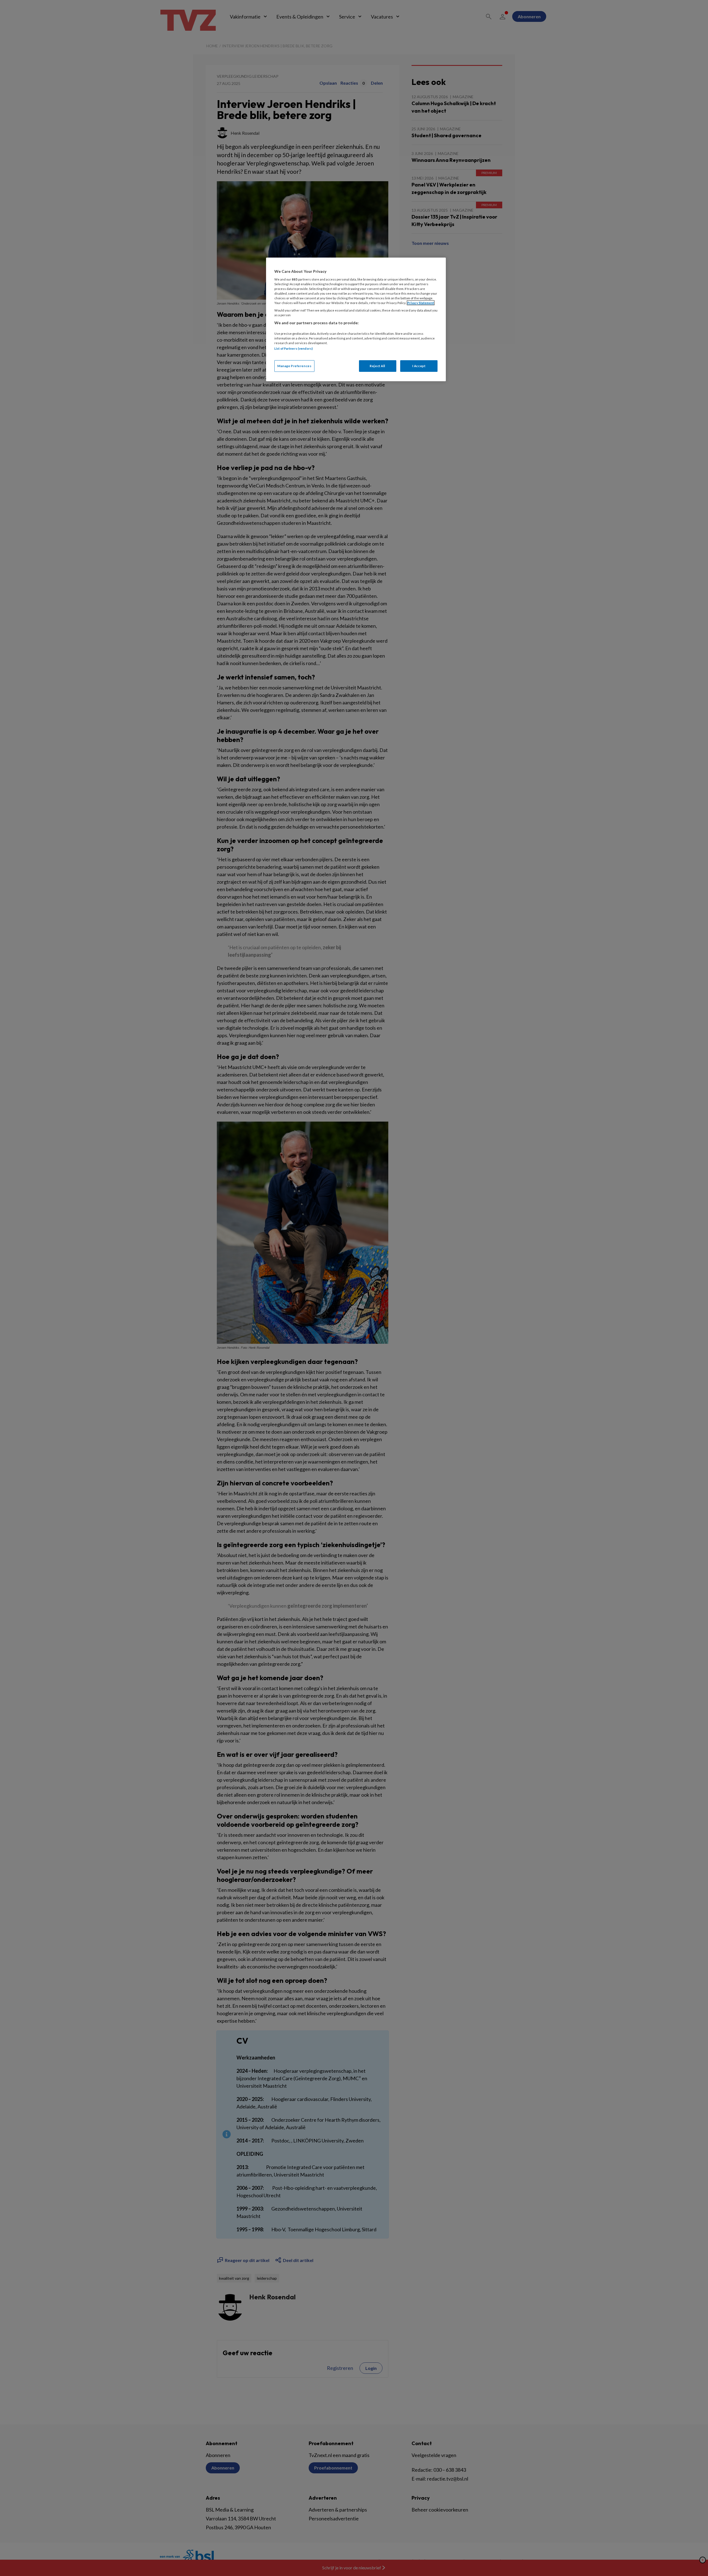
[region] (356, 319)
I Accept (419, 366)
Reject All (378, 366)
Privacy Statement (421, 303)
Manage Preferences (294, 366)
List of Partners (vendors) (294, 348)
